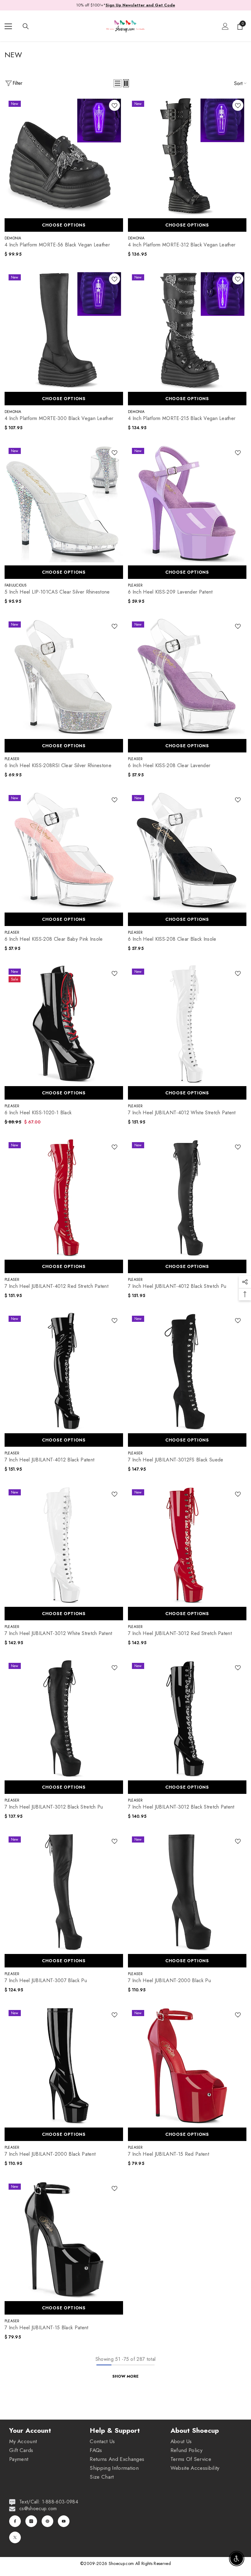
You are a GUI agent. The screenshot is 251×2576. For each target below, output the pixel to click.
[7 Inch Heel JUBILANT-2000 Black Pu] (187, 1892)
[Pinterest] (47, 2521)
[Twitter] (15, 2537)
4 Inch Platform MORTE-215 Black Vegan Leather (182, 418)
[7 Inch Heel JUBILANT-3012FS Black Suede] (187, 1371)
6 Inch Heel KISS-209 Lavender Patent (170, 592)
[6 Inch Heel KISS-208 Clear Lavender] (187, 677)
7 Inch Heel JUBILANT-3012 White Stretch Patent (58, 1633)
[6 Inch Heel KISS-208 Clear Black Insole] (187, 850)
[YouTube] (64, 2521)
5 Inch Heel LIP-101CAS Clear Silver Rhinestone (57, 592)
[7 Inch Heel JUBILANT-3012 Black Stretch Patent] (187, 1718)
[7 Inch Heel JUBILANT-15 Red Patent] (187, 2065)
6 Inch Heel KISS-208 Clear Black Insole (172, 939)
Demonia (13, 238)
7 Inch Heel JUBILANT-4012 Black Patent (49, 1460)
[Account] (225, 26)
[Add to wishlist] (114, 105)
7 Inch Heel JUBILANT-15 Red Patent (169, 2154)
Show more (125, 2376)
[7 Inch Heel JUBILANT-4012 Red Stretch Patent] (64, 1197)
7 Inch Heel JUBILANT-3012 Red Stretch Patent (180, 1633)
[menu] (8, 26)
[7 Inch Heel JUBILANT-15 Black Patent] (64, 2239)
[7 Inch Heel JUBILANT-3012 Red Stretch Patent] (187, 1545)
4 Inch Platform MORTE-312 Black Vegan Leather (182, 245)
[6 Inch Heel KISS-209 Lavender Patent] (187, 503)
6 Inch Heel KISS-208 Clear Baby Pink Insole (54, 939)
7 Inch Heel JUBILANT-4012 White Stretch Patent (182, 1113)
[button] (118, 83)
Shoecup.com (122, 2563)
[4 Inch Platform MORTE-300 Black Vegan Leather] (64, 330)
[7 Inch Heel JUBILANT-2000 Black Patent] (64, 2065)
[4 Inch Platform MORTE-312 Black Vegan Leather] (187, 156)
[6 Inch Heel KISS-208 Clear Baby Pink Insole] (64, 850)
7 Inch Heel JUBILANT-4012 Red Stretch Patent (56, 1286)
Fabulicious (16, 585)
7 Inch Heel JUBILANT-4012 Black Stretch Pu (177, 1286)
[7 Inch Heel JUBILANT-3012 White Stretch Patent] (64, 1545)
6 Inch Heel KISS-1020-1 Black (38, 1113)
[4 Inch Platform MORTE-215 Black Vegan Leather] (187, 330)
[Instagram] (31, 2521)
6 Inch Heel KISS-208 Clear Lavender (169, 766)
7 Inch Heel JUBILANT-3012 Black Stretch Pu (54, 1807)
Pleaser (135, 585)
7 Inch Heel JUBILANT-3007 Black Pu (46, 1981)
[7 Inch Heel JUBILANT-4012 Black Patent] (64, 1371)
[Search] (26, 26)
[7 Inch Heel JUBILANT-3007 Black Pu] (64, 1892)
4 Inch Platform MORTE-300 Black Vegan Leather (59, 418)
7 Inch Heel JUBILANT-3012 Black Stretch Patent (181, 1807)
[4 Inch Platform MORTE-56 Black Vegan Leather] (64, 156)
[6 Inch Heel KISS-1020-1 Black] (64, 1024)
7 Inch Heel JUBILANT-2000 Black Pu (169, 1981)
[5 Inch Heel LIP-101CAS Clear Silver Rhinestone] (64, 503)
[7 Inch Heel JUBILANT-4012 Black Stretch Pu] (187, 1197)
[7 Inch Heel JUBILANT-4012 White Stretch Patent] (187, 1024)
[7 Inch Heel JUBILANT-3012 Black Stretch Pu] (64, 1718)
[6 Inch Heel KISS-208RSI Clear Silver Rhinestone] (64, 677)
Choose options (64, 225)
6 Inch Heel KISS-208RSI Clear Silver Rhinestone (58, 766)
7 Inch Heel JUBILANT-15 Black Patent (47, 2328)
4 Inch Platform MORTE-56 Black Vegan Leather (57, 245)
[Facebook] (15, 2521)
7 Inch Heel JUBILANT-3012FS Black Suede (176, 1460)
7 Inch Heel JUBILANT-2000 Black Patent (50, 2154)
